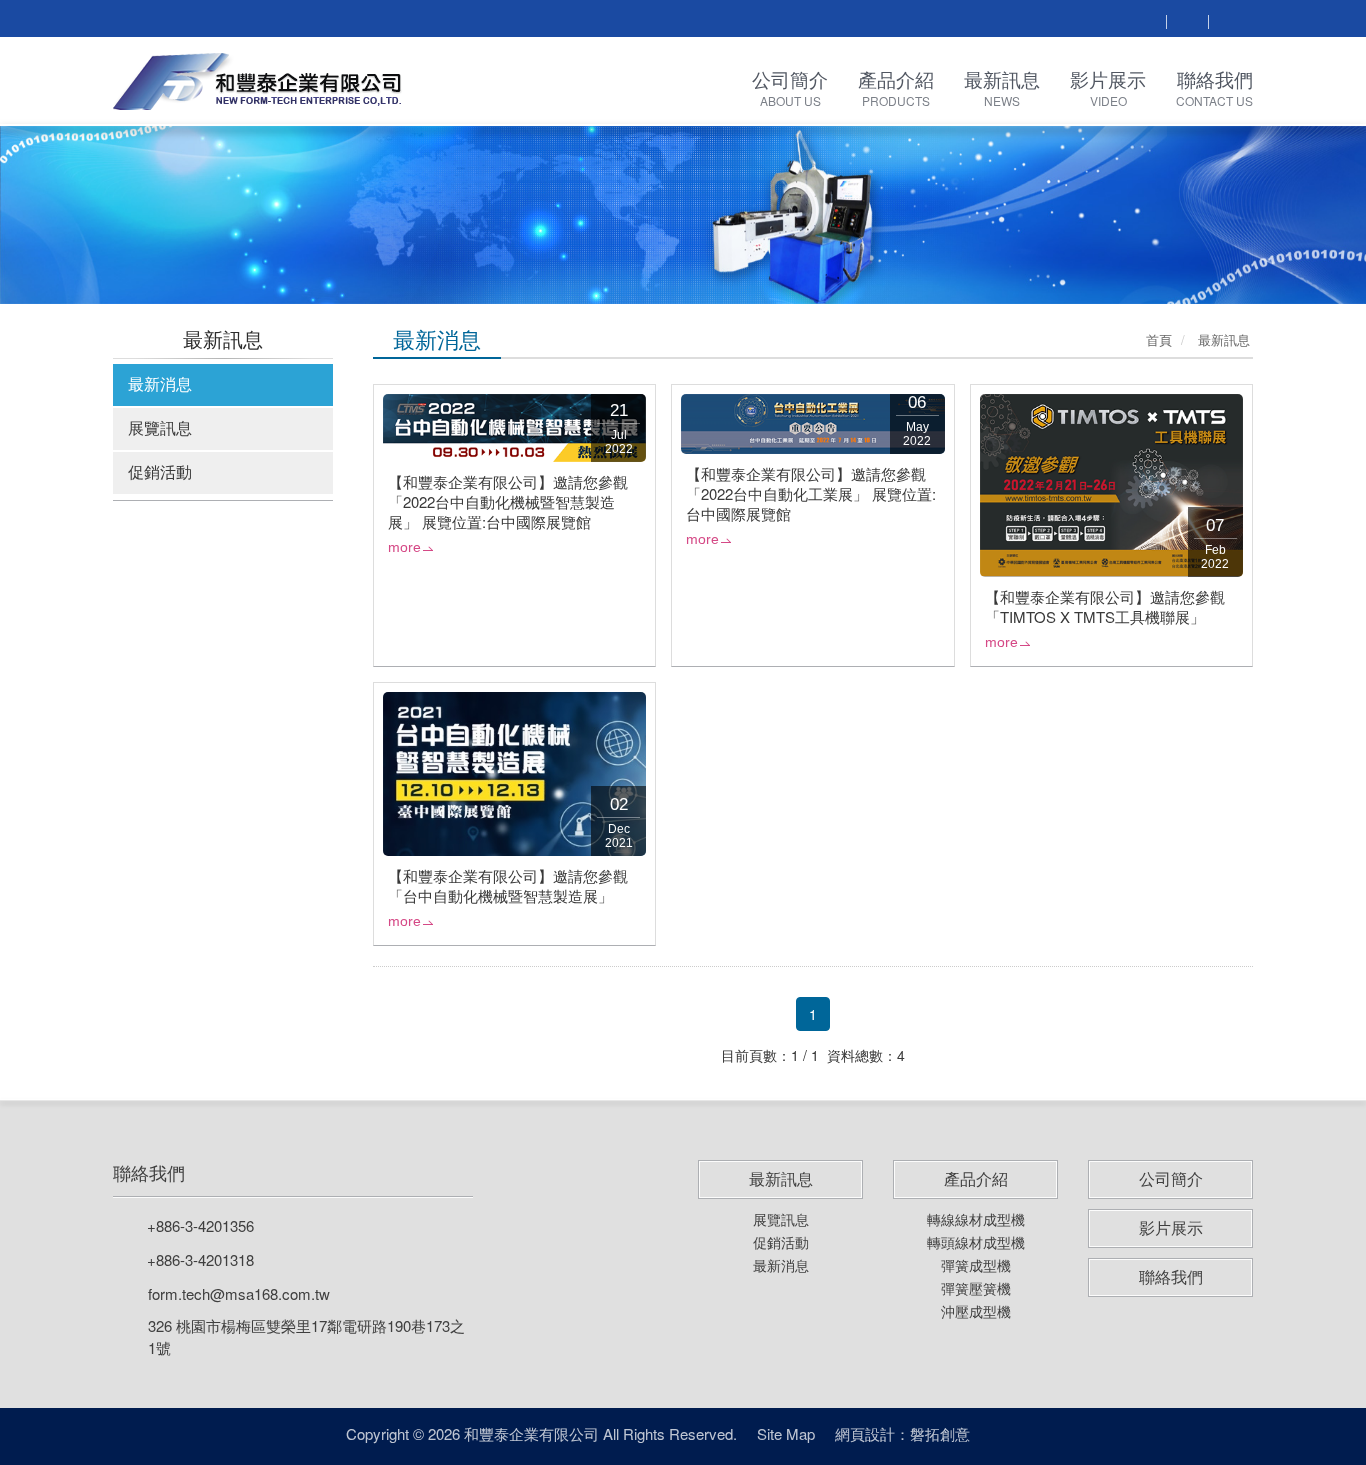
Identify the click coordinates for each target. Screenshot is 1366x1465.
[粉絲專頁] (1187, 21)
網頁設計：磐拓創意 (902, 1433)
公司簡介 (1171, 1179)
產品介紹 (976, 1179)
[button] (102, 214)
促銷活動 (160, 471)
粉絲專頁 (1007, 1433)
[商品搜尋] (1145, 21)
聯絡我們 (149, 1172)
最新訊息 (781, 1179)
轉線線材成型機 (976, 1219)
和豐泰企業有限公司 (258, 81)
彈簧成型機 (976, 1265)
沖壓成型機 (976, 1311)
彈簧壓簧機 (976, 1288)
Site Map (786, 1433)
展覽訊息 (160, 427)
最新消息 (160, 383)
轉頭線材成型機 (976, 1242)
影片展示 (1171, 1228)
